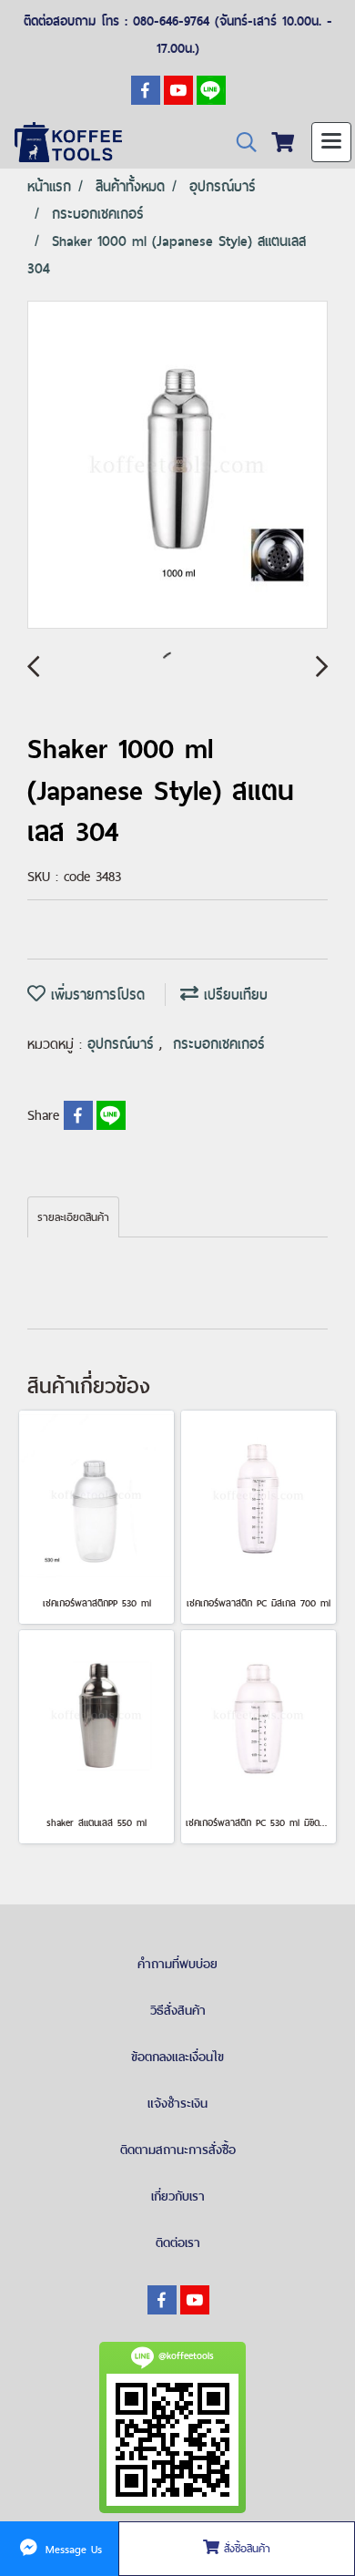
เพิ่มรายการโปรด (95, 995)
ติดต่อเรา (178, 2242)
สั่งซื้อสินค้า (245, 2549)
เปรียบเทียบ (233, 995)
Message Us (71, 2549)
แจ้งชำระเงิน (177, 2103)
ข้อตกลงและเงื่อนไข (177, 2057)
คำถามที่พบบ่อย (177, 1964)
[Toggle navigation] (331, 142)
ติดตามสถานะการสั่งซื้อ (178, 2150)
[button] (240, 143)
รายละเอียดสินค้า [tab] (73, 1217)
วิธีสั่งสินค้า (178, 2010)
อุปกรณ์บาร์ (123, 1044)
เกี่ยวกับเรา (178, 2196)
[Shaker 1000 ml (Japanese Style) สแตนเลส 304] (177, 466)
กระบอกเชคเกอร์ (219, 1044)
